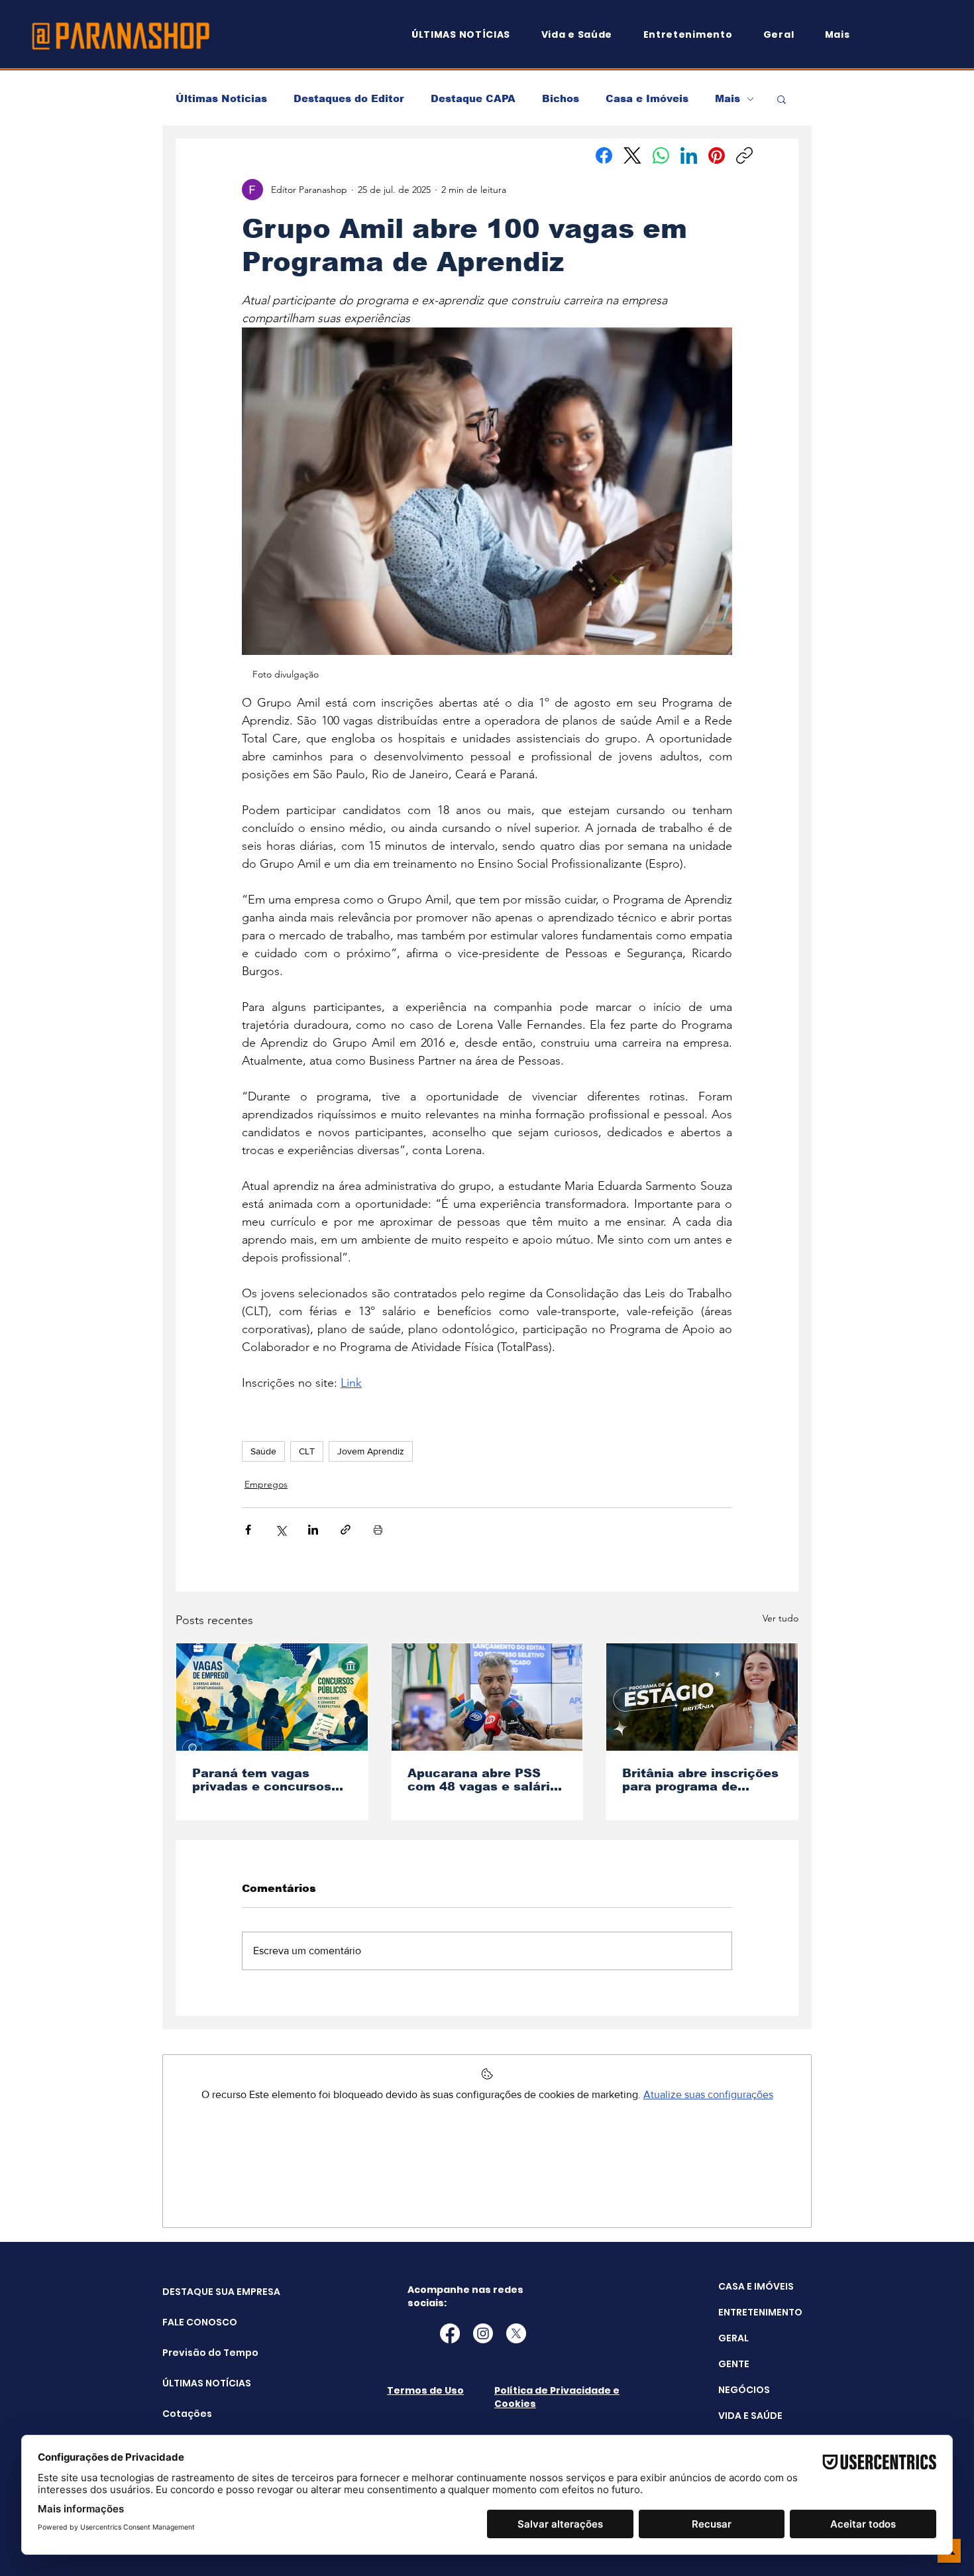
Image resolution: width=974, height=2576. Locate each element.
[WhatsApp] (661, 155)
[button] (843, 35)
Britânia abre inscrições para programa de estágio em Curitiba (700, 1780)
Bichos (561, 98)
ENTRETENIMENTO (760, 2312)
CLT (307, 1451)
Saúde (263, 1451)
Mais (728, 98)
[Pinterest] (717, 155)
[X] (516, 2333)
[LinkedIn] (689, 155)
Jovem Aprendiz (371, 1451)
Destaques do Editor (349, 98)
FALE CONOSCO (196, 2322)
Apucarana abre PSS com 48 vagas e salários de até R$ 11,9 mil (486, 1780)
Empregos (266, 1484)
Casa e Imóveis (647, 98)
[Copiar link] (744, 155)
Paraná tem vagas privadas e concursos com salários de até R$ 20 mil (267, 1780)
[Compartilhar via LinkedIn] (313, 1530)
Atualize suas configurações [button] (708, 2094)
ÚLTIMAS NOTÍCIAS (196, 2383)
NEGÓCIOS (744, 2390)
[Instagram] (483, 2333)
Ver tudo (781, 1618)
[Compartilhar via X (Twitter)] (281, 1530)
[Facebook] (604, 155)
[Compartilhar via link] (346, 1530)
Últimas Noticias (221, 98)
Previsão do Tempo (196, 2353)
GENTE (734, 2364)
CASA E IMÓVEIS (756, 2286)
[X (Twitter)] (632, 155)
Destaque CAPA (473, 98)
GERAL (733, 2338)
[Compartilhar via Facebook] (248, 1530)
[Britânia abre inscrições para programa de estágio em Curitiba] (702, 1697)
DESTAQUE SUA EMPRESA (196, 2292)
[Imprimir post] (378, 1530)
